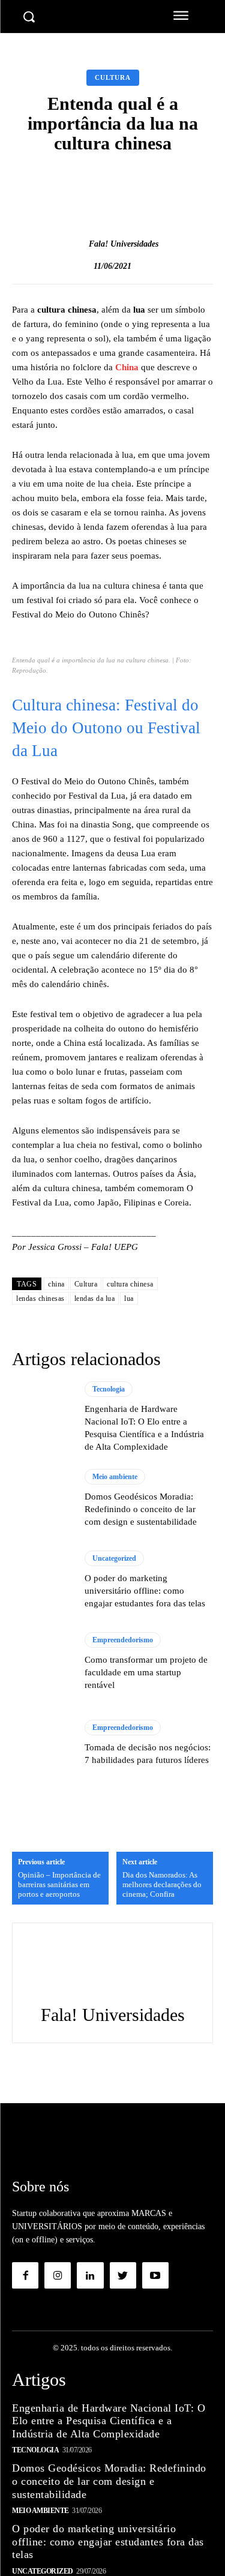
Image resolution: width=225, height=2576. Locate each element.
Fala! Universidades (124, 244)
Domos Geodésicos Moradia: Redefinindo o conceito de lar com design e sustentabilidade (141, 1509)
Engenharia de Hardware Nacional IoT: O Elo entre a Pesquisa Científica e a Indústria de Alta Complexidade (109, 2421)
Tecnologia (109, 1389)
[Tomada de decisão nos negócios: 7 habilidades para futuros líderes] (42, 1743)
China (127, 367)
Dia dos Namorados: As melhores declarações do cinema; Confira (162, 1884)
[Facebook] (25, 2275)
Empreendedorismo (123, 1640)
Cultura (113, 77)
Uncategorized (114, 1558)
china (56, 1284)
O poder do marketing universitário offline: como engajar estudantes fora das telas (145, 1591)
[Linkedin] (90, 2275)
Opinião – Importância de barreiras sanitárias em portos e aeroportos (59, 1884)
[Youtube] (155, 2275)
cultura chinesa (130, 1284)
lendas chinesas (40, 1299)
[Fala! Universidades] (76, 244)
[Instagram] (58, 2275)
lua (129, 1299)
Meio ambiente (115, 1477)
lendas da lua (95, 1299)
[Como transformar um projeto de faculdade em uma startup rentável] (42, 1662)
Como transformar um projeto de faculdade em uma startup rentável (146, 1672)
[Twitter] (123, 2275)
